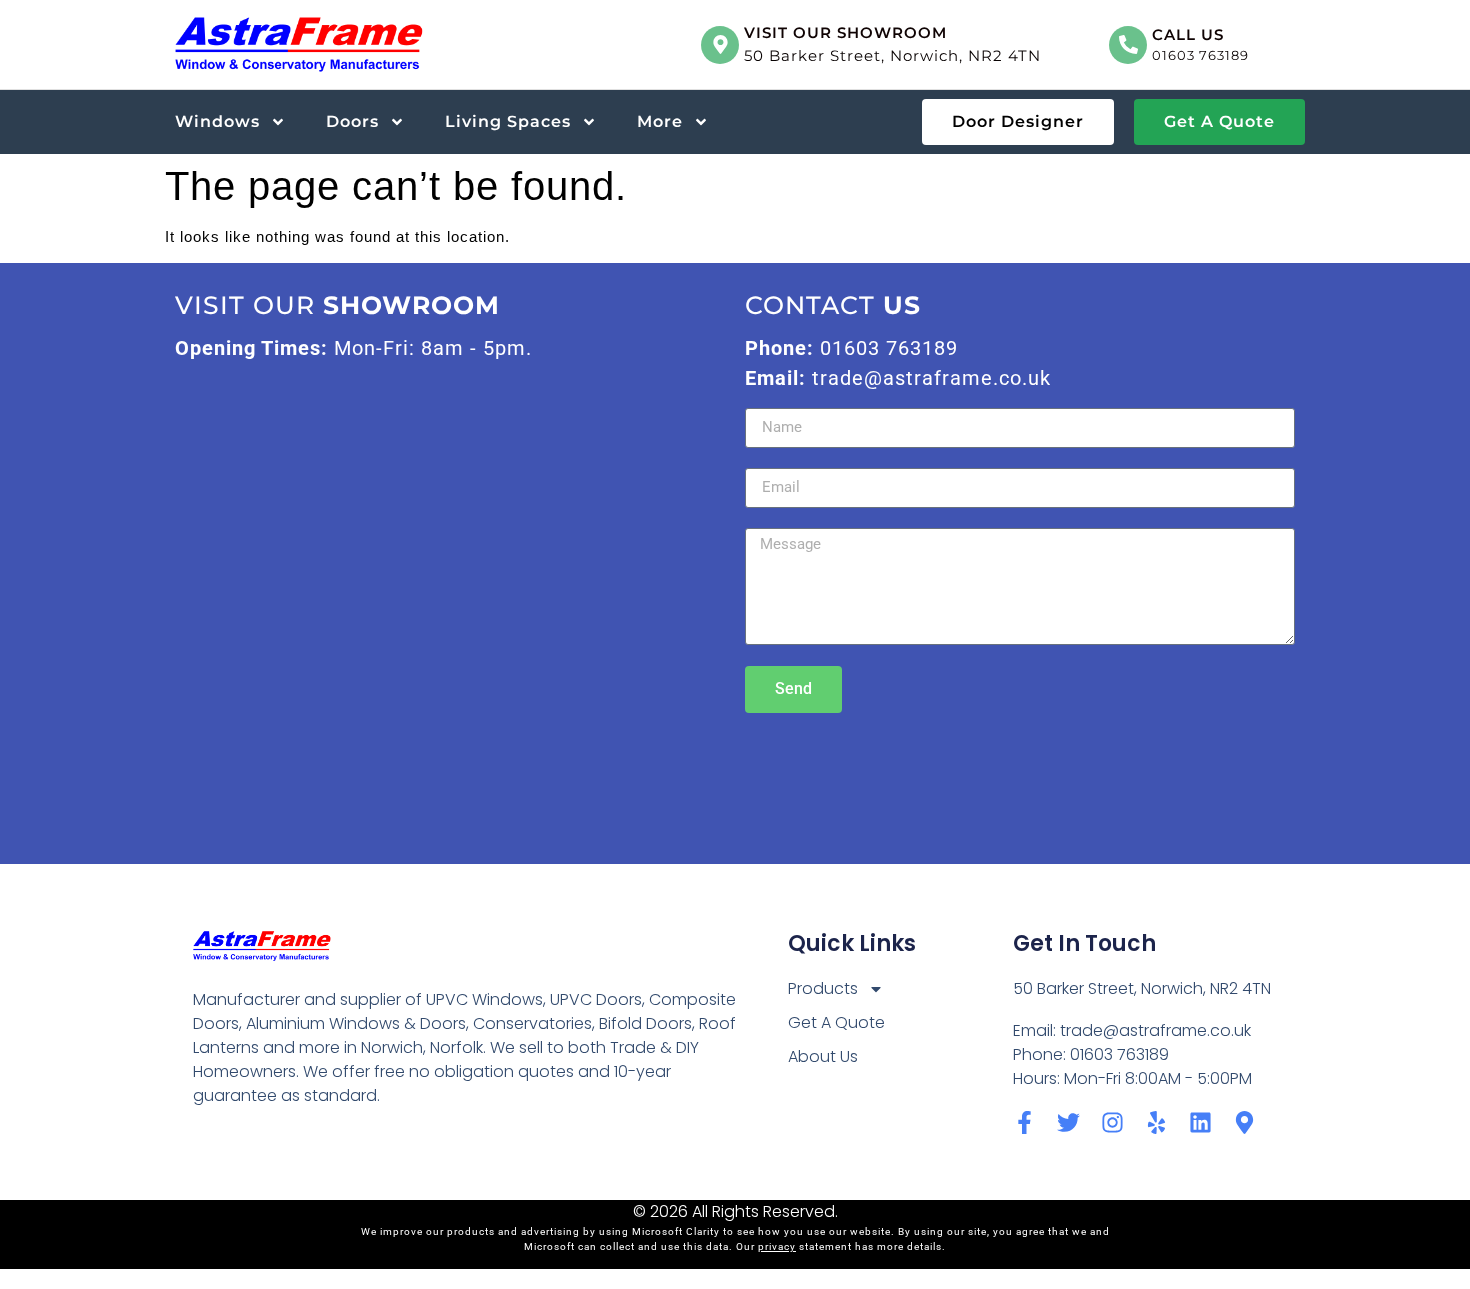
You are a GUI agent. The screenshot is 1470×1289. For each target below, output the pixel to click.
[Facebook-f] (1024, 1122)
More (660, 121)
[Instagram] (1112, 1122)
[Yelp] (1156, 1122)
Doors (352, 121)
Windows (217, 121)
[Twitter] (1068, 1122)
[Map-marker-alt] (1244, 1122)
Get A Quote (836, 1022)
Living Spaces (508, 121)
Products (823, 988)
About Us (823, 1056)
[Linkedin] (1200, 1122)
